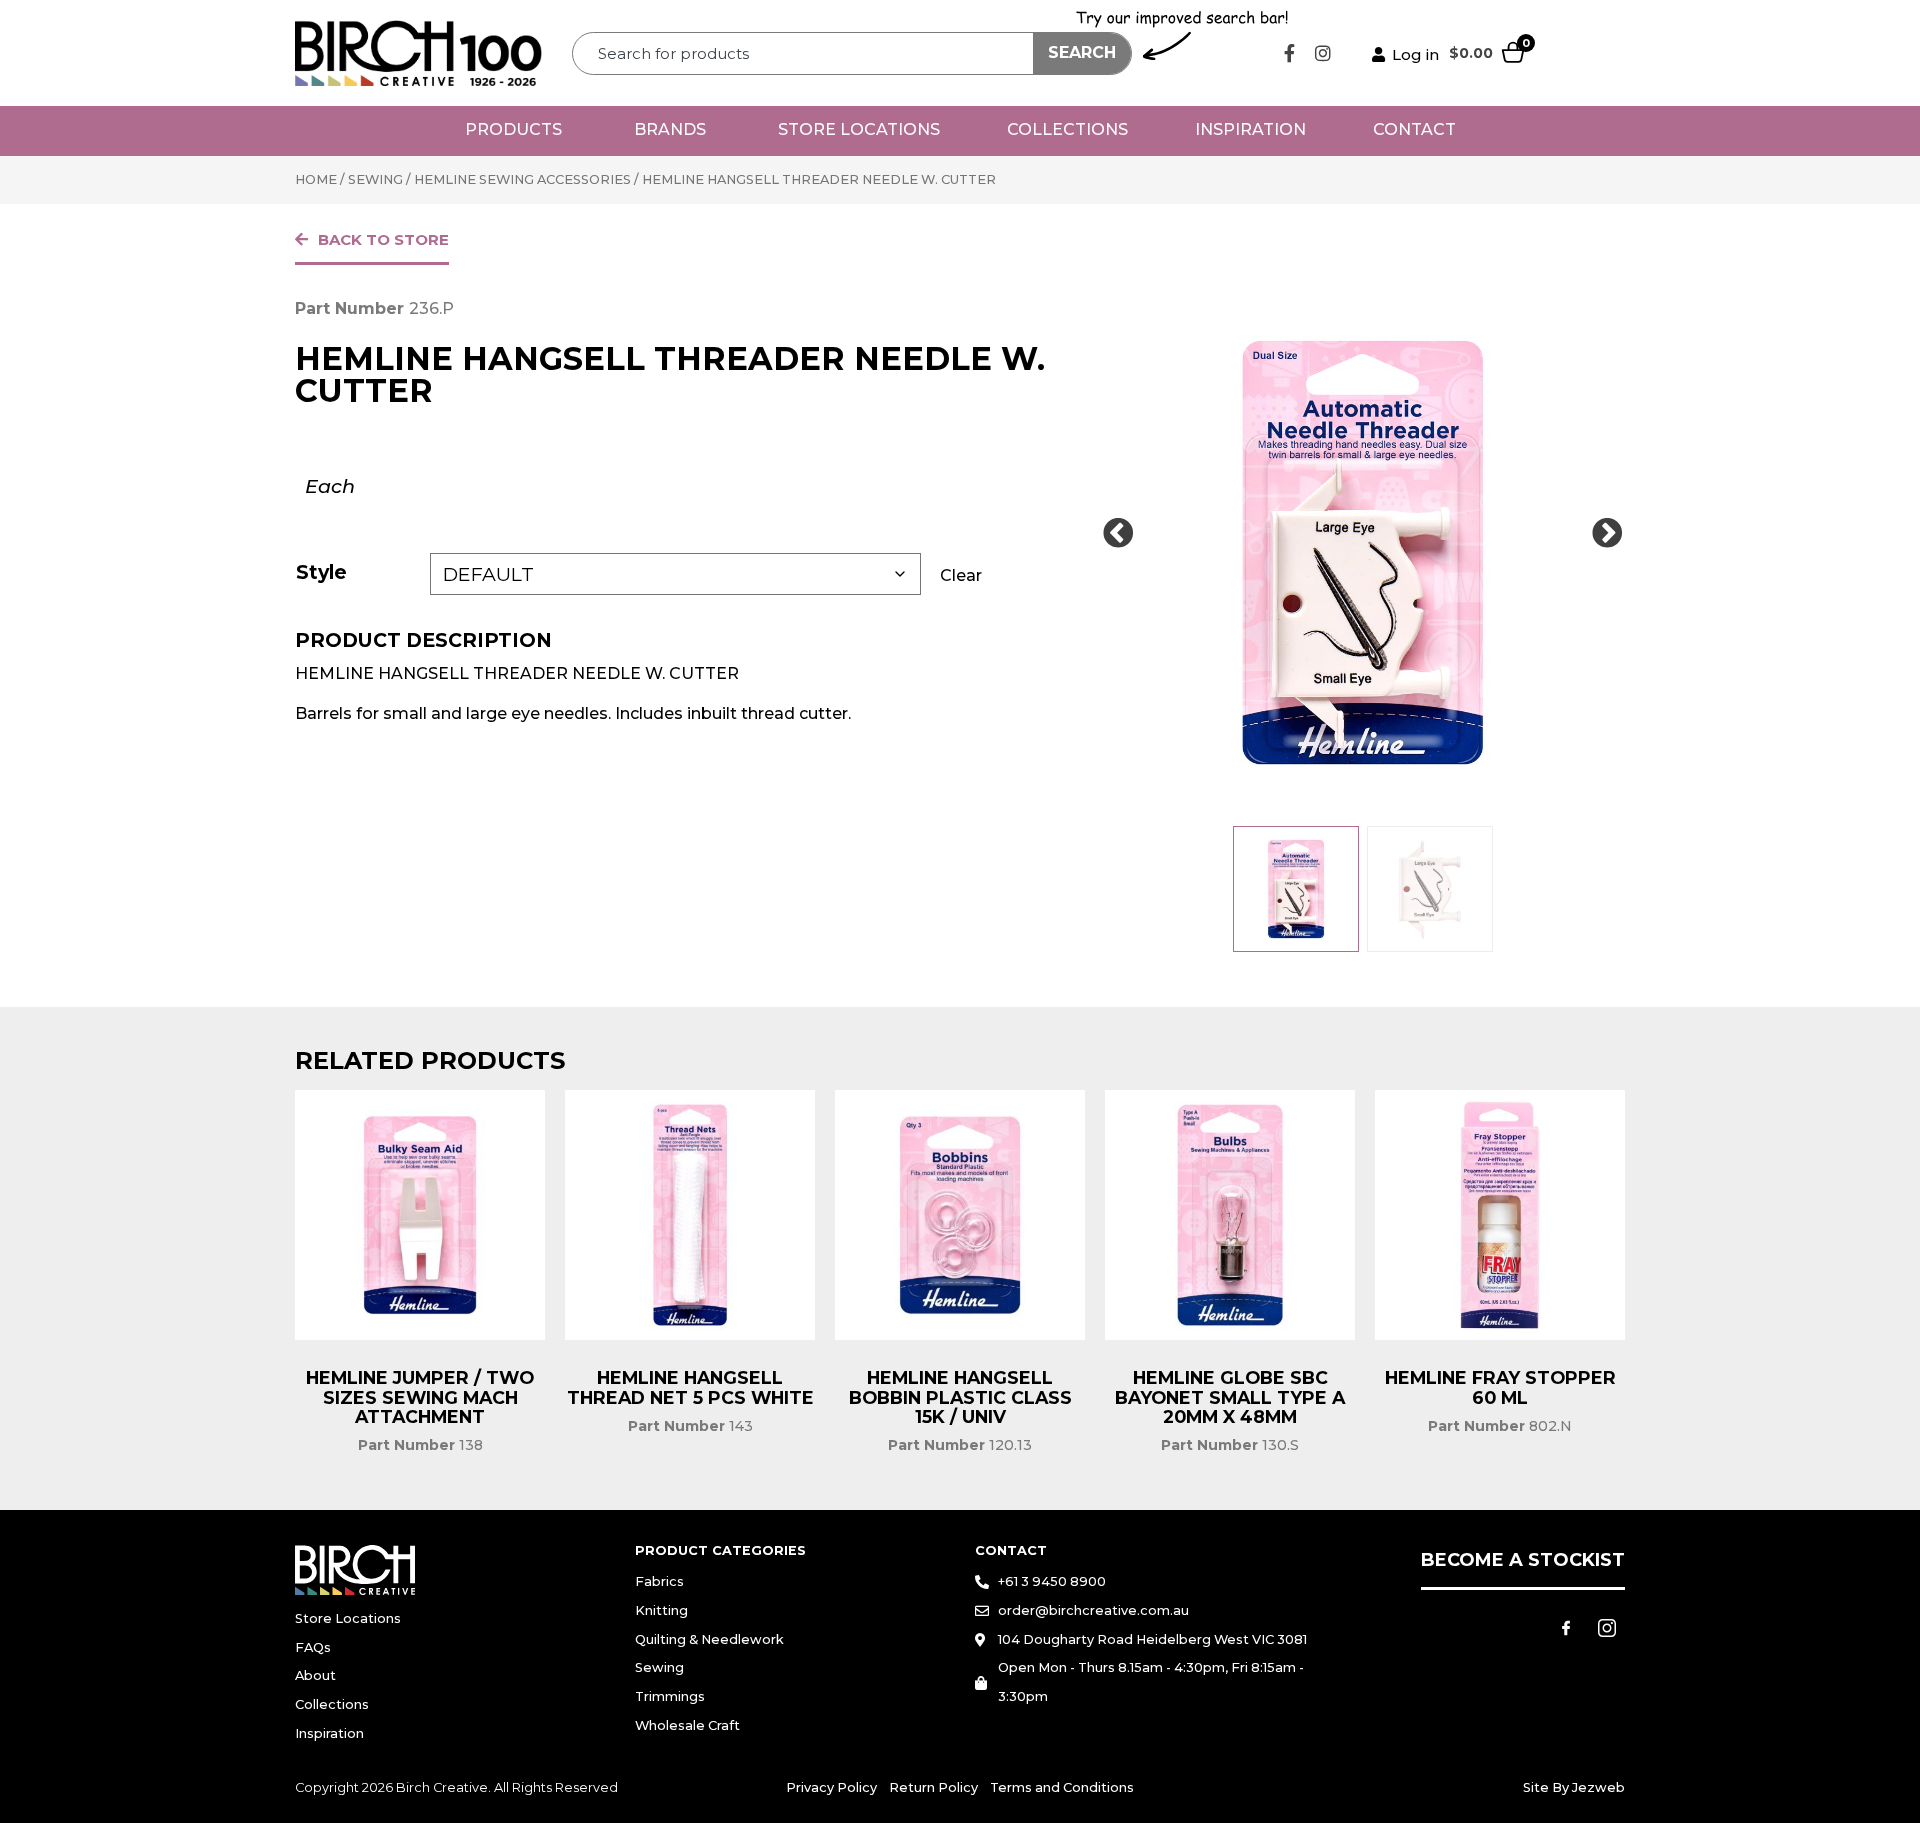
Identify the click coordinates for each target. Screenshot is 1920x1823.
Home (316, 179)
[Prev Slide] (1118, 534)
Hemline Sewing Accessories (522, 179)
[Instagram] (1323, 53)
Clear (961, 575)
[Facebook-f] (1290, 53)
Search (1082, 52)
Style (321, 572)
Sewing (375, 179)
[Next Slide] (1607, 534)
